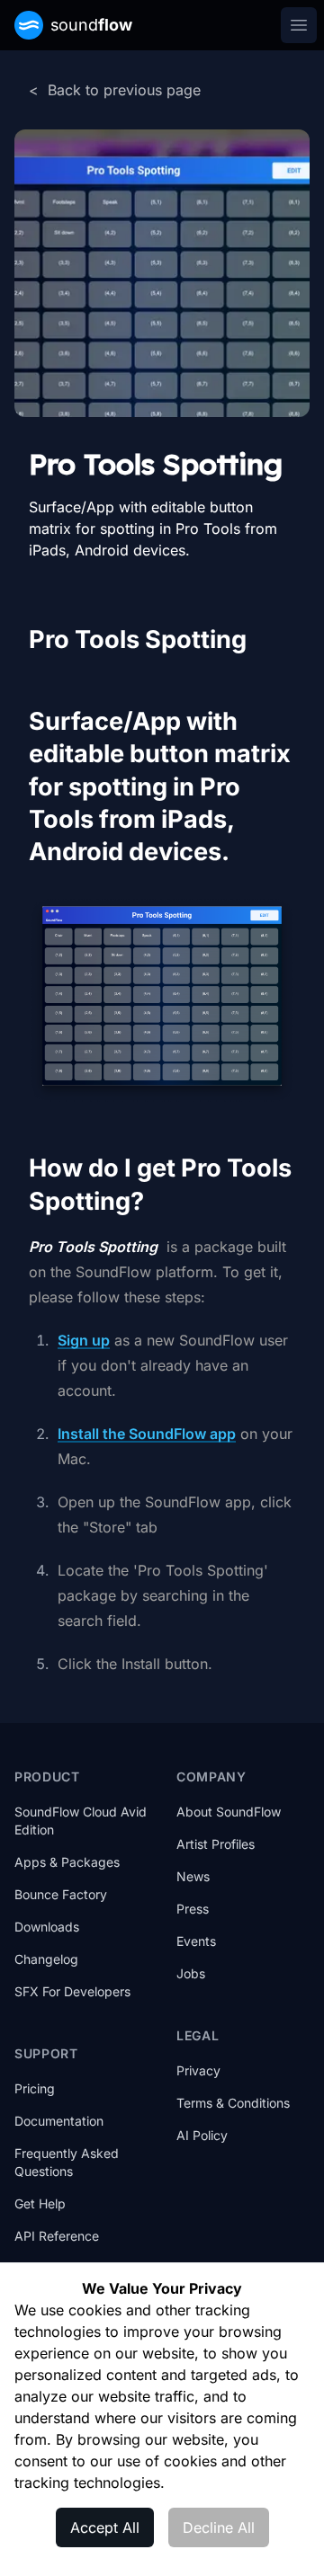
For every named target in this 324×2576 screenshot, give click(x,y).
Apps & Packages (67, 1862)
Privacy (198, 2070)
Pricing (35, 2088)
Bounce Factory (61, 1894)
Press (193, 1909)
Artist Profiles (216, 1844)
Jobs (191, 1973)
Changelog (46, 1959)
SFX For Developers (72, 1991)
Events (196, 1941)
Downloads (47, 1927)
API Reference (57, 2236)
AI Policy (202, 2135)
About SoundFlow (229, 1812)
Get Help (40, 2203)
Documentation (59, 2121)
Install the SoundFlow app (147, 1434)
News (193, 1876)
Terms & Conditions (233, 2103)
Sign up (84, 1340)
